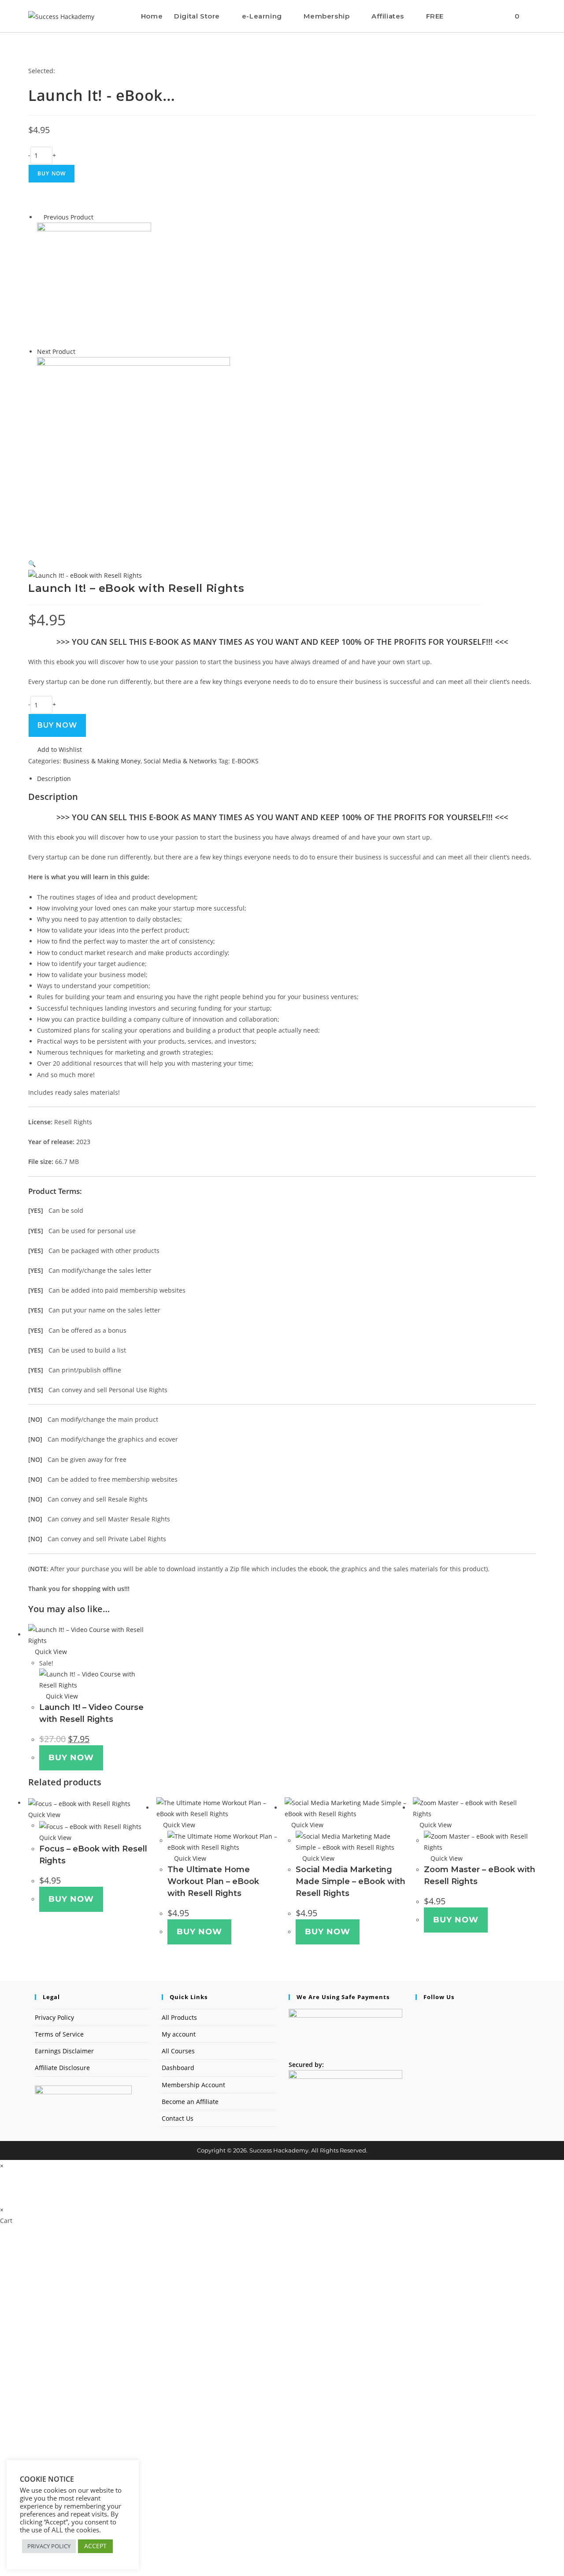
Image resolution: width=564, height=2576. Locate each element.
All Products (179, 2017)
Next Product (56, 351)
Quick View (50, 1652)
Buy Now (52, 173)
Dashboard (178, 2068)
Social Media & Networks (180, 761)
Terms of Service (59, 2034)
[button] (32, 563)
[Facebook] (418, 2025)
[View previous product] (39, 217)
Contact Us (178, 2118)
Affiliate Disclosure (62, 2068)
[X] (418, 2014)
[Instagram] (418, 2036)
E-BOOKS (245, 761)
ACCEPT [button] (95, 2546)
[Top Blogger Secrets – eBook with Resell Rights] (134, 453)
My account (179, 2034)
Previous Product (69, 217)
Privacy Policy (54, 2017)
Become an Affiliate (190, 2102)
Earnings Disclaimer (64, 2051)
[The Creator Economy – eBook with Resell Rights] (94, 284)
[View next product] (80, 351)
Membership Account (193, 2085)
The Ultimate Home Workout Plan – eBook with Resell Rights (213, 1881)
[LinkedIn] (418, 2047)
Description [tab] (54, 779)
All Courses (178, 2051)
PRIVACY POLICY (49, 2546)
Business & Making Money (102, 761)
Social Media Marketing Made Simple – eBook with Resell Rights (351, 1881)
